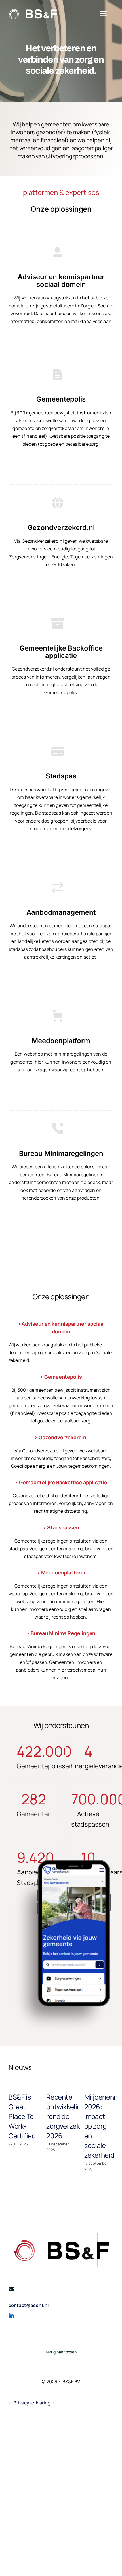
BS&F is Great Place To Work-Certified (22, 2116)
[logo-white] (33, 8)
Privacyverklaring (32, 2403)
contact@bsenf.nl (29, 2305)
